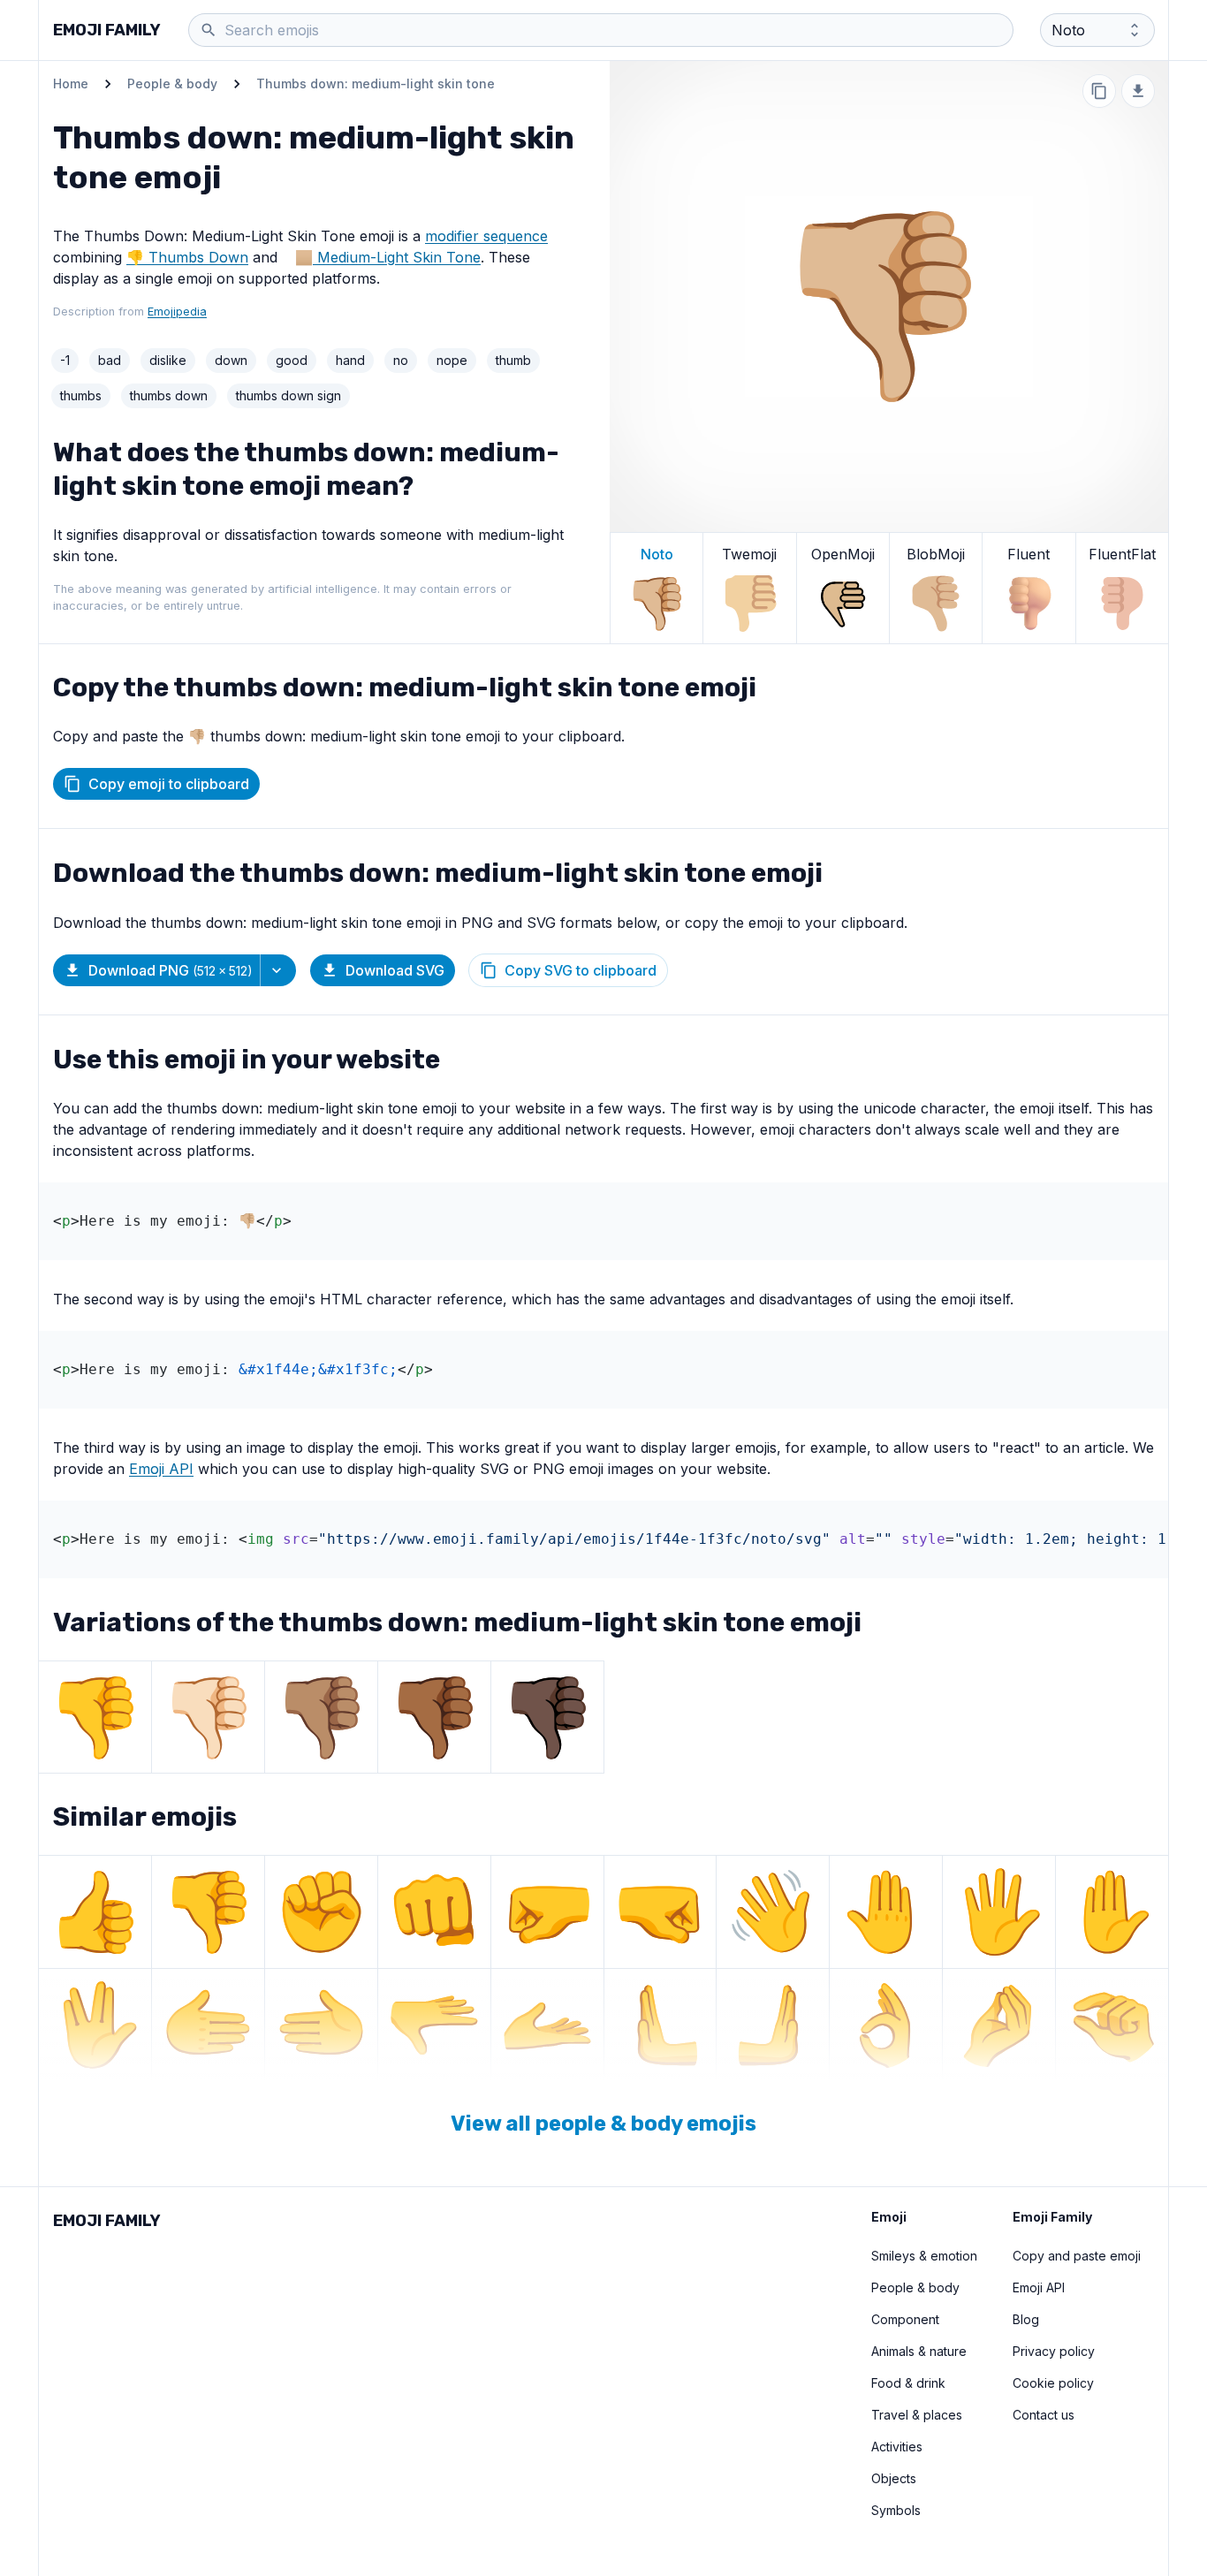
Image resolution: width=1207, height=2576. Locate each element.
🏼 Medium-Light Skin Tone (397, 257)
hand (350, 360)
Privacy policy (1054, 2351)
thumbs (81, 395)
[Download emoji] (1138, 91)
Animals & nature (919, 2351)
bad (110, 360)
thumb (513, 360)
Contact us (1044, 2415)
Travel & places (917, 2415)
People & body (172, 84)
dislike (168, 360)
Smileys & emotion (924, 2256)
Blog (1026, 2319)
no (401, 360)
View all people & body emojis (603, 2124)
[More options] (278, 970)
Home (71, 84)
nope (452, 360)
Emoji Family (107, 30)
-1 (65, 360)
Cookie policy (1053, 2383)
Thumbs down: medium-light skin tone (376, 84)
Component (905, 2319)
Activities (897, 2447)
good (292, 360)
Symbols (896, 2510)
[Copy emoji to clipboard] (1099, 91)
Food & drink (908, 2383)
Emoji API (161, 1469)
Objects (894, 2478)
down (231, 360)
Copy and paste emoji (1077, 2256)
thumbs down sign (288, 395)
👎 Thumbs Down (187, 257)
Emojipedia (177, 312)
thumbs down (169, 395)
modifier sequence (486, 236)
